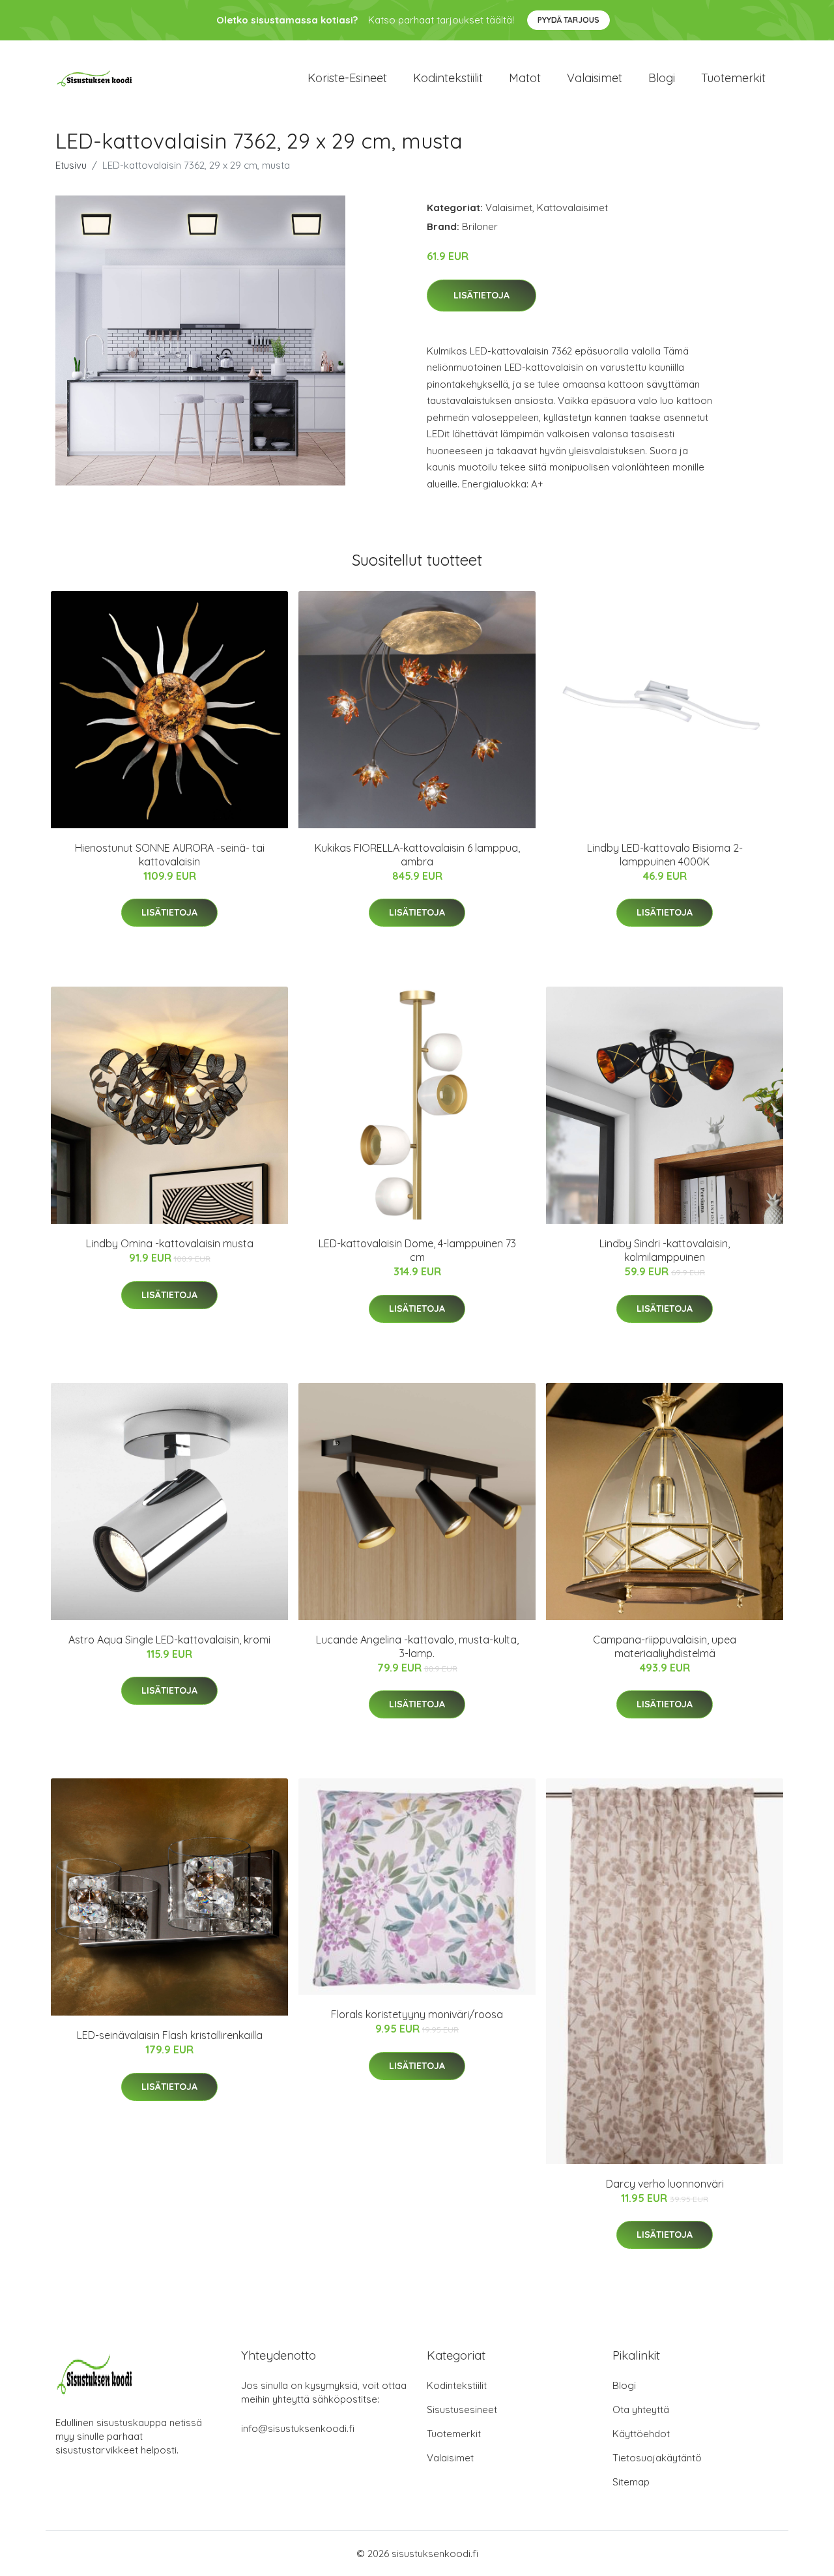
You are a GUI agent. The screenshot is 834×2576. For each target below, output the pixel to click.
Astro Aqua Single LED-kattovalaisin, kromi (169, 1640)
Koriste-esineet (347, 78)
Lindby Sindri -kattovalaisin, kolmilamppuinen (665, 1250)
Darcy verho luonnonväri (665, 2184)
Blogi (662, 78)
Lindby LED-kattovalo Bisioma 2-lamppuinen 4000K (665, 855)
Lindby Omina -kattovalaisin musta (170, 1243)
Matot (525, 78)
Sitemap (631, 2482)
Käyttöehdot (641, 2434)
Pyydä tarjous (568, 20)
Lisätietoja (482, 295)
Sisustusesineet (462, 2410)
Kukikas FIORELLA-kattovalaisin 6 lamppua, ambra (417, 855)
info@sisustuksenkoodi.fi (298, 2428)
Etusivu (71, 165)
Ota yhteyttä (641, 2410)
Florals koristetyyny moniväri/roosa (417, 2014)
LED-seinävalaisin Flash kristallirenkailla (170, 2035)
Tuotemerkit (733, 78)
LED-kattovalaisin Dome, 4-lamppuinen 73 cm (417, 1250)
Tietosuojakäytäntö (657, 2458)
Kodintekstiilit (448, 78)
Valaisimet (595, 78)
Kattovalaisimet (572, 208)
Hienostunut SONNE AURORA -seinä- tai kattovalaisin (170, 855)
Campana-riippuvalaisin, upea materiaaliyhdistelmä (665, 1646)
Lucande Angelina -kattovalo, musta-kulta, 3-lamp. (417, 1646)
